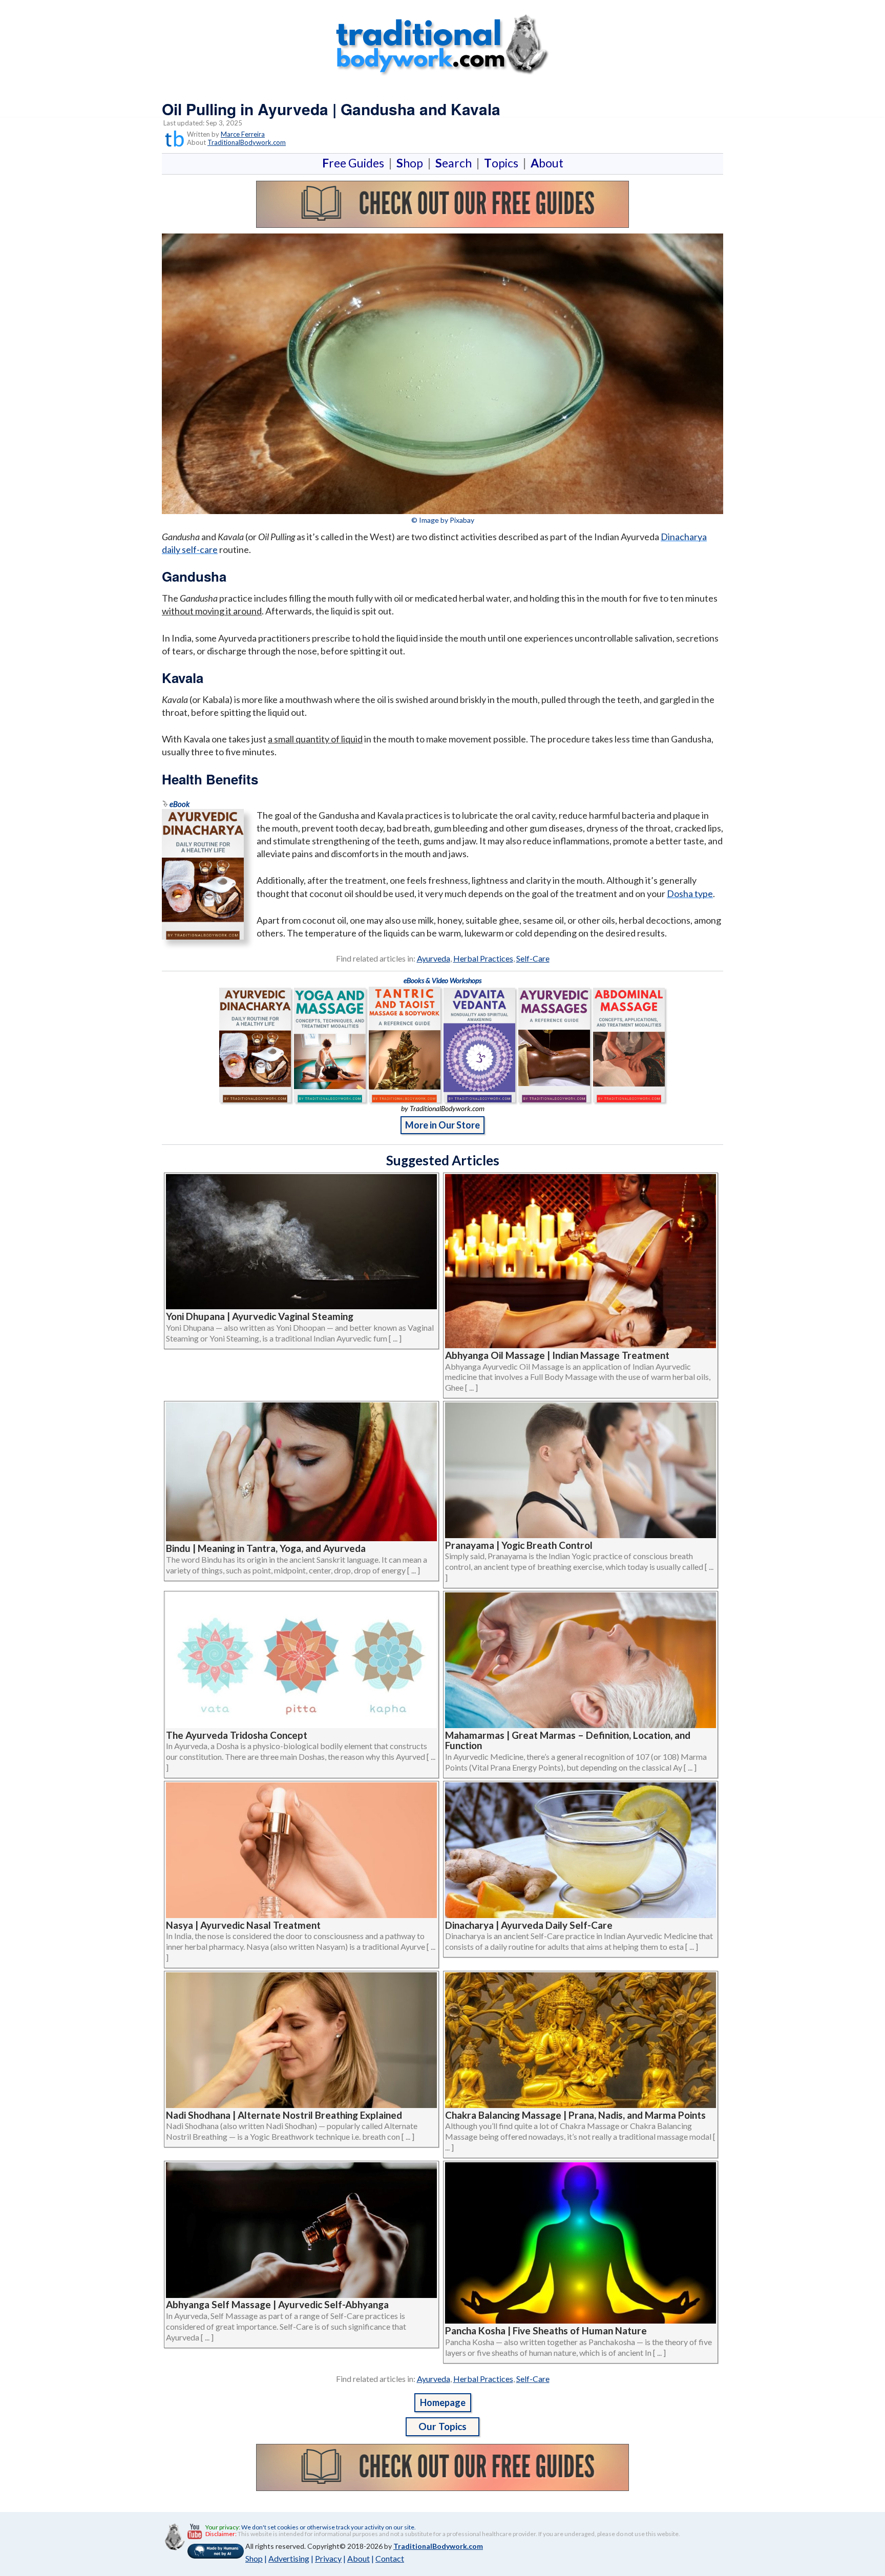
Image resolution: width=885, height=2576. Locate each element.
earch (456, 163)
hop (412, 163)
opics (503, 163)
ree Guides (355, 163)
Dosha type (690, 893)
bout (547, 163)
